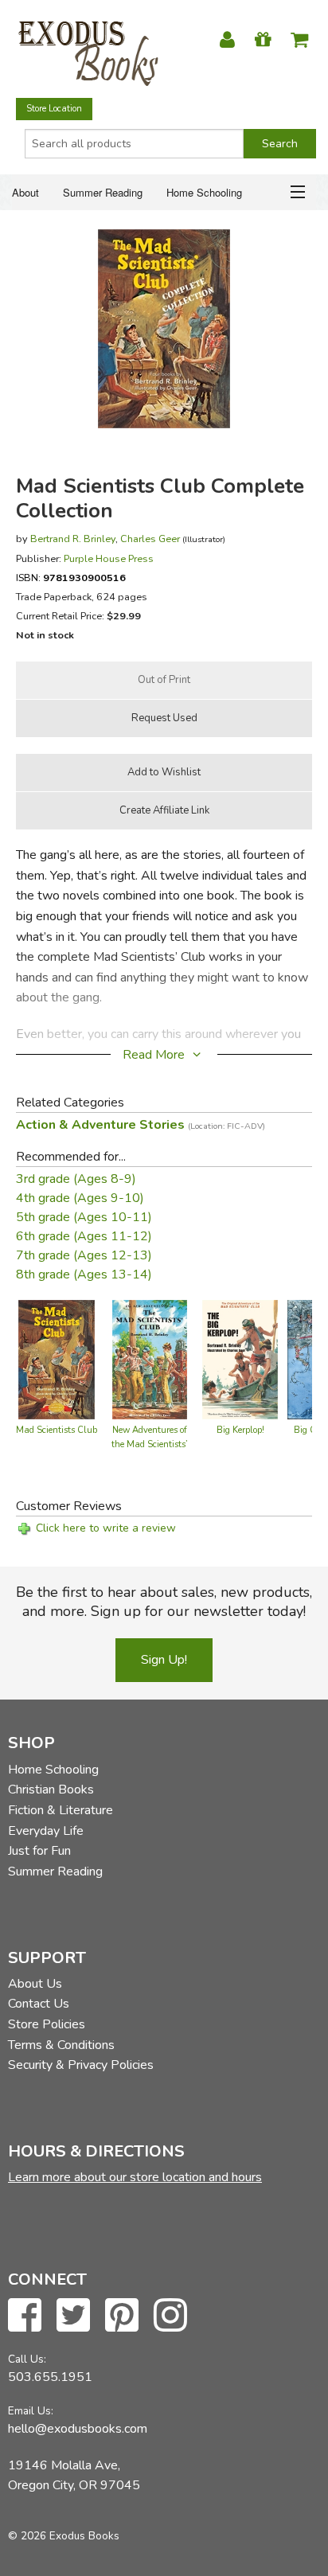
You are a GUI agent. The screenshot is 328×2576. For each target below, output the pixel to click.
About (25, 192)
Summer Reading (103, 192)
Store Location (54, 109)
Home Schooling (204, 192)
